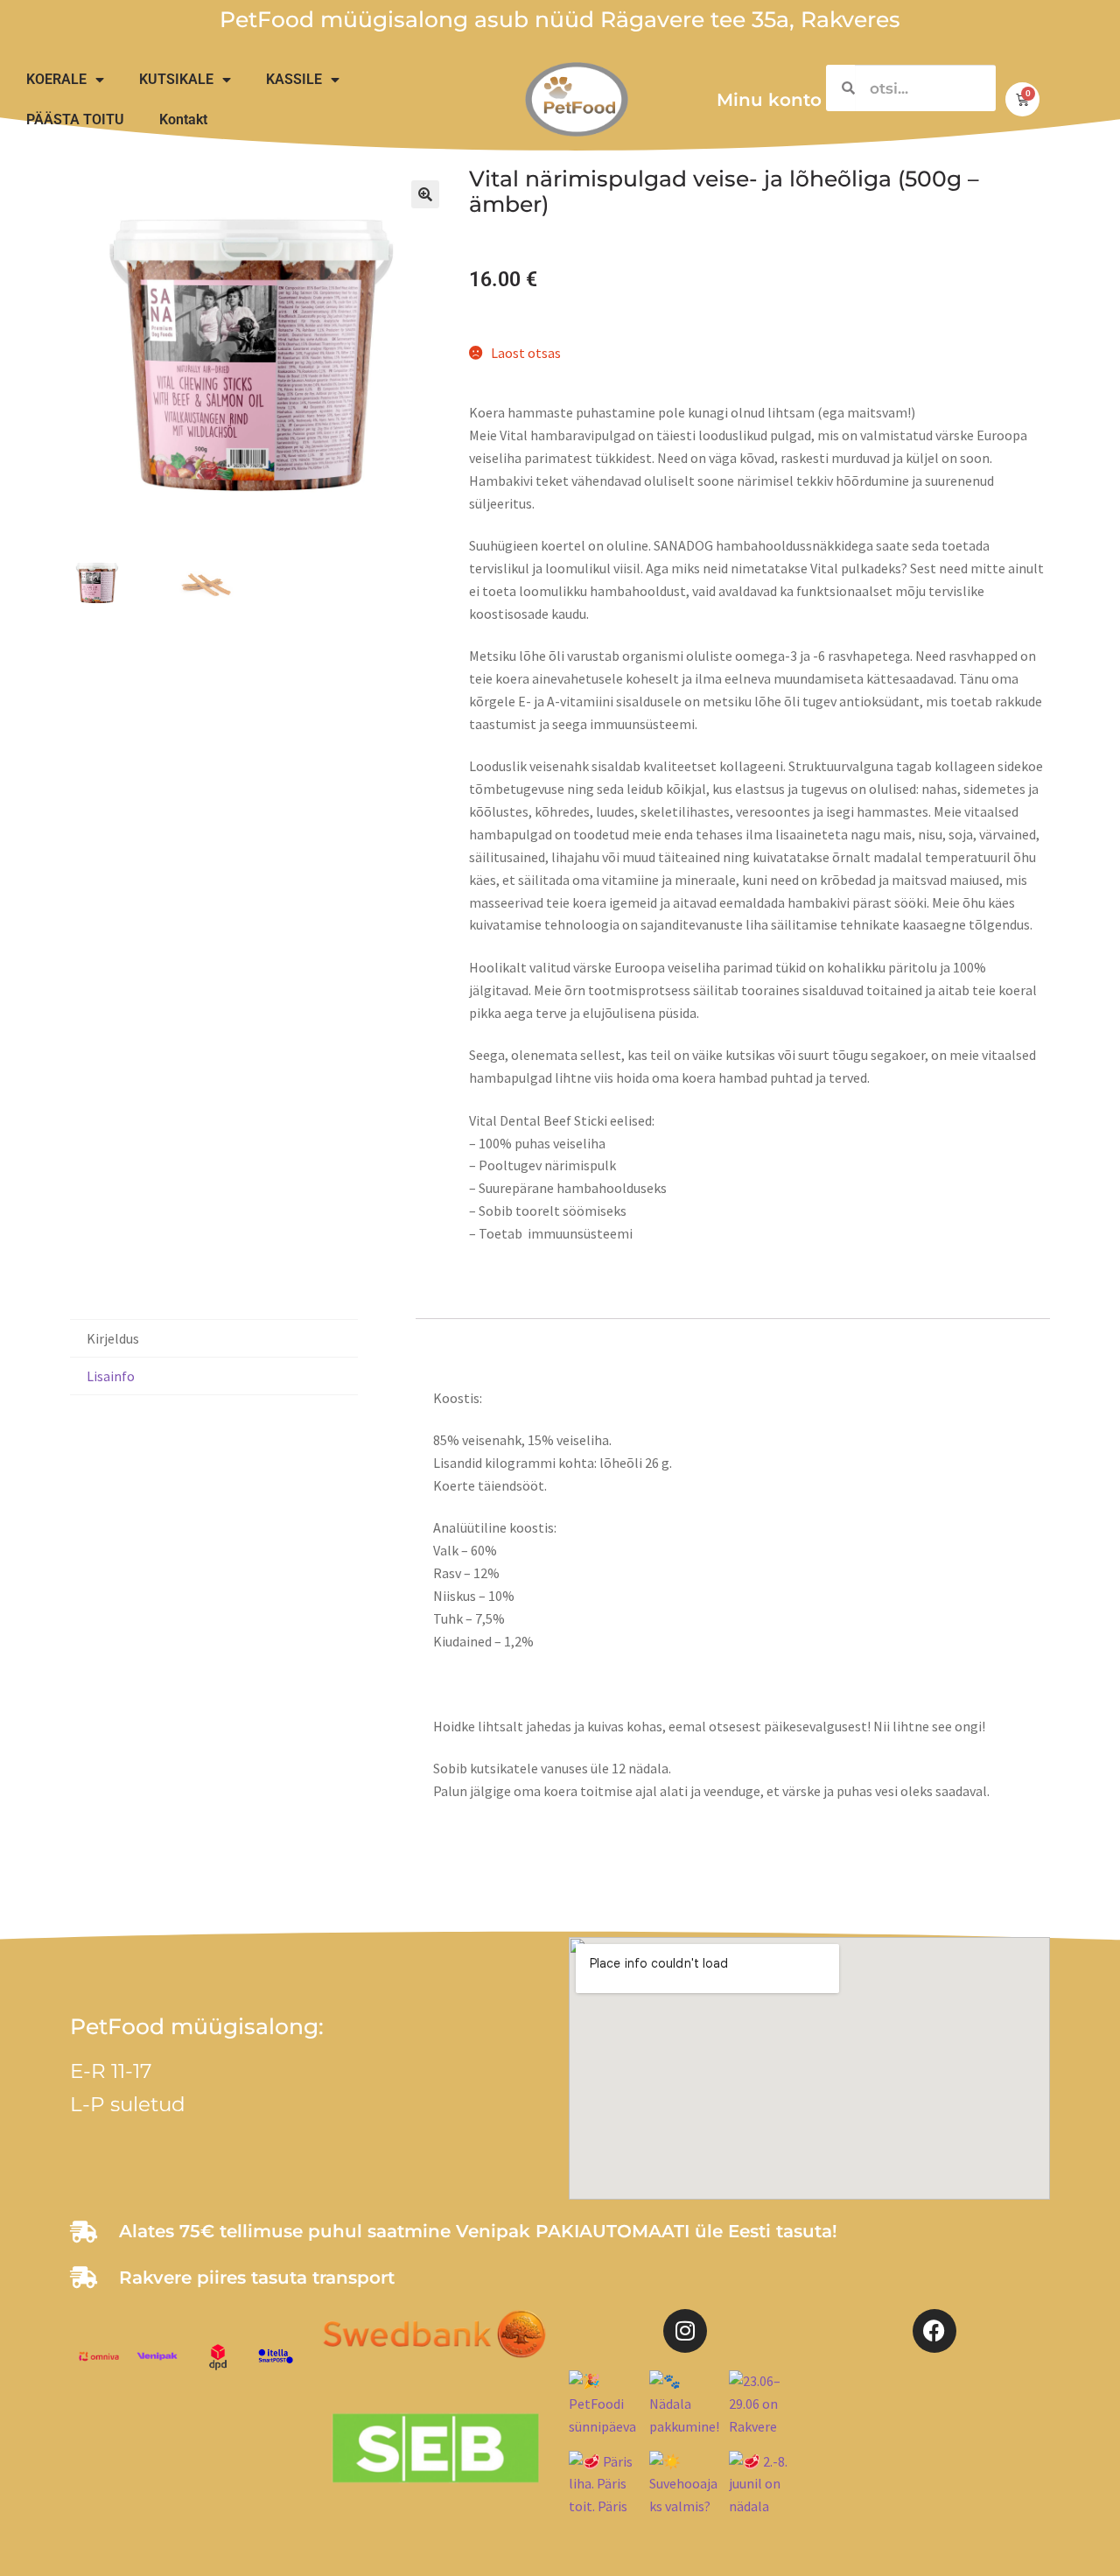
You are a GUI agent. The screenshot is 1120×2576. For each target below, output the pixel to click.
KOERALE (56, 79)
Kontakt (183, 119)
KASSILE (294, 79)
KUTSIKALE (176, 79)
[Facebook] (934, 2331)
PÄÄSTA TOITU (75, 119)
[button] (425, 194)
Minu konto (769, 100)
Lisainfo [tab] (111, 1376)
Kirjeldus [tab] (113, 1338)
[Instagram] (685, 2331)
